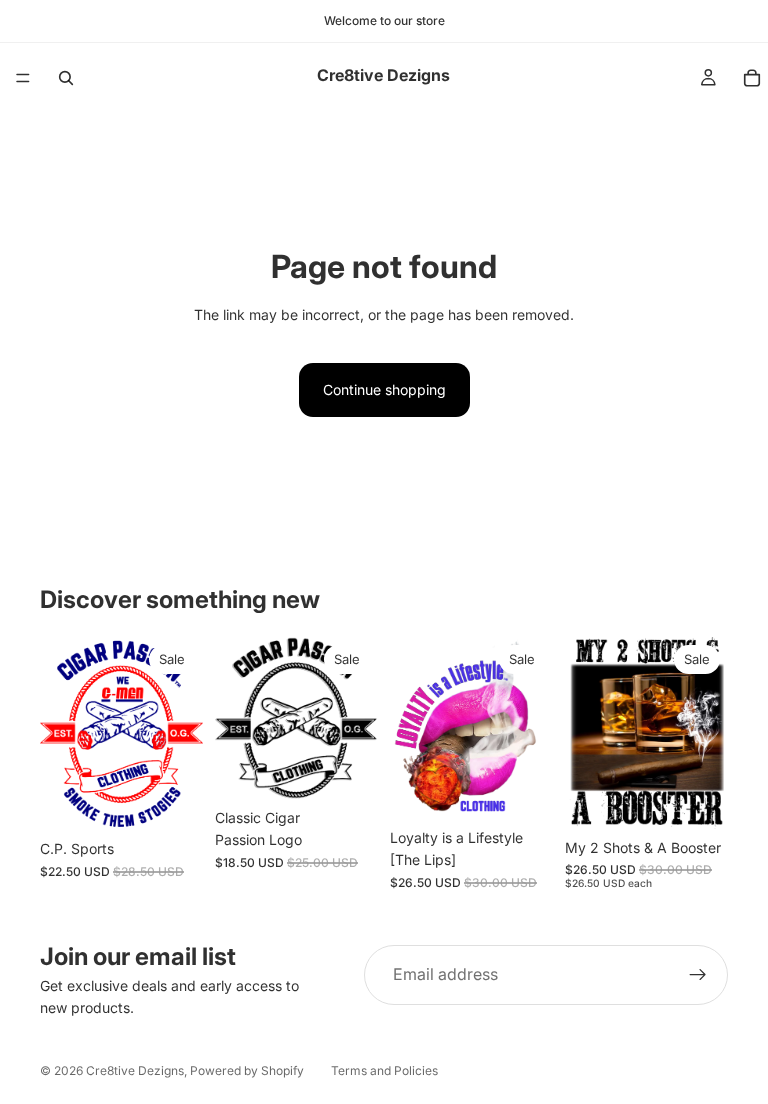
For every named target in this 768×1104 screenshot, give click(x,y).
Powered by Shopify (247, 1070)
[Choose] (172, 800)
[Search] (66, 78)
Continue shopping (384, 389)
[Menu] (23, 78)
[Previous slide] (62, 734)
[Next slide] (181, 734)
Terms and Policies (384, 1070)
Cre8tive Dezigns (135, 1070)
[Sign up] (698, 975)
